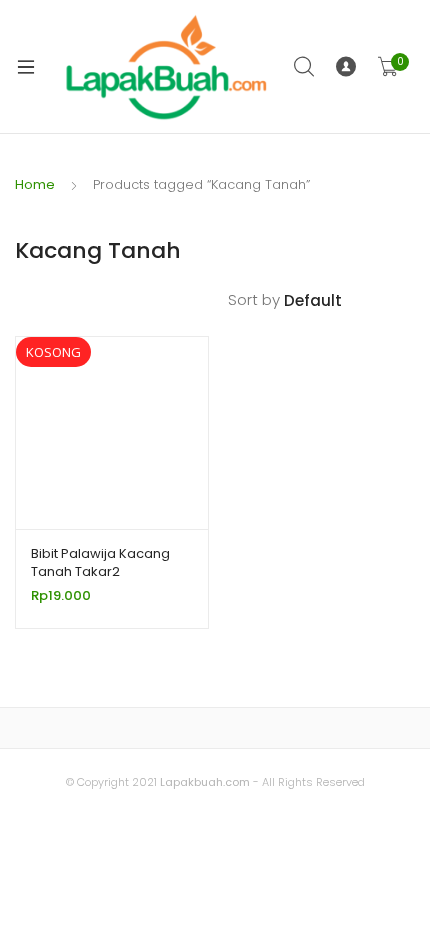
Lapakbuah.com (203, 782)
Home (35, 184)
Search (305, 67)
